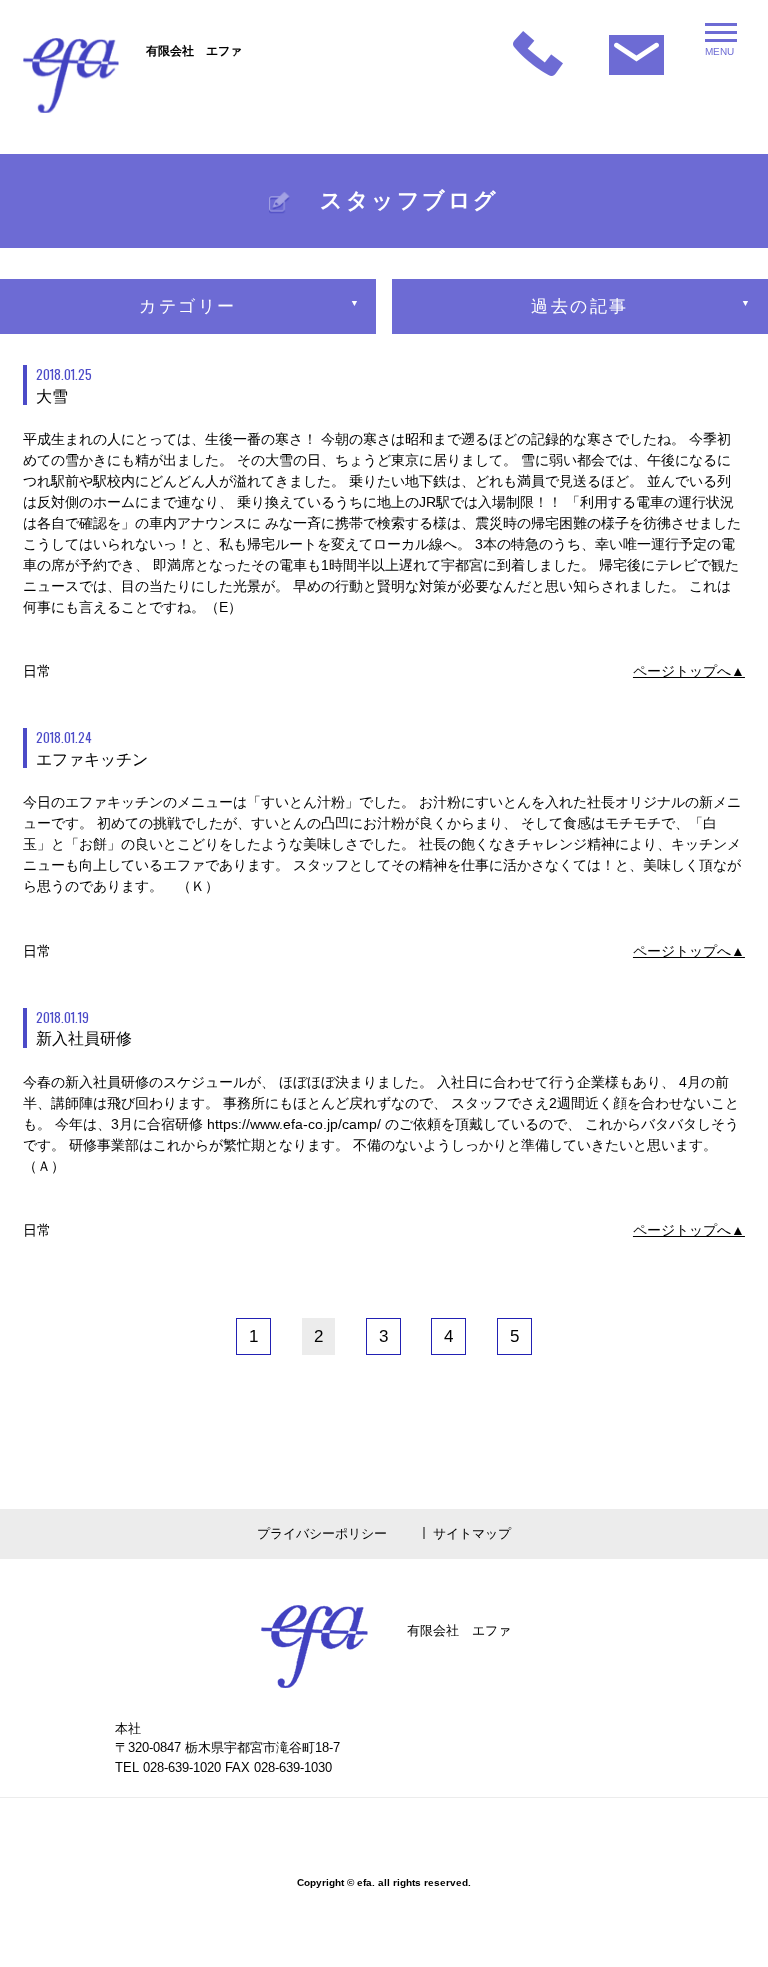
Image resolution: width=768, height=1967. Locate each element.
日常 (37, 671)
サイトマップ (472, 1533)
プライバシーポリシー (322, 1533)
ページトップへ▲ (689, 671)
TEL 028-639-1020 (168, 1767)
